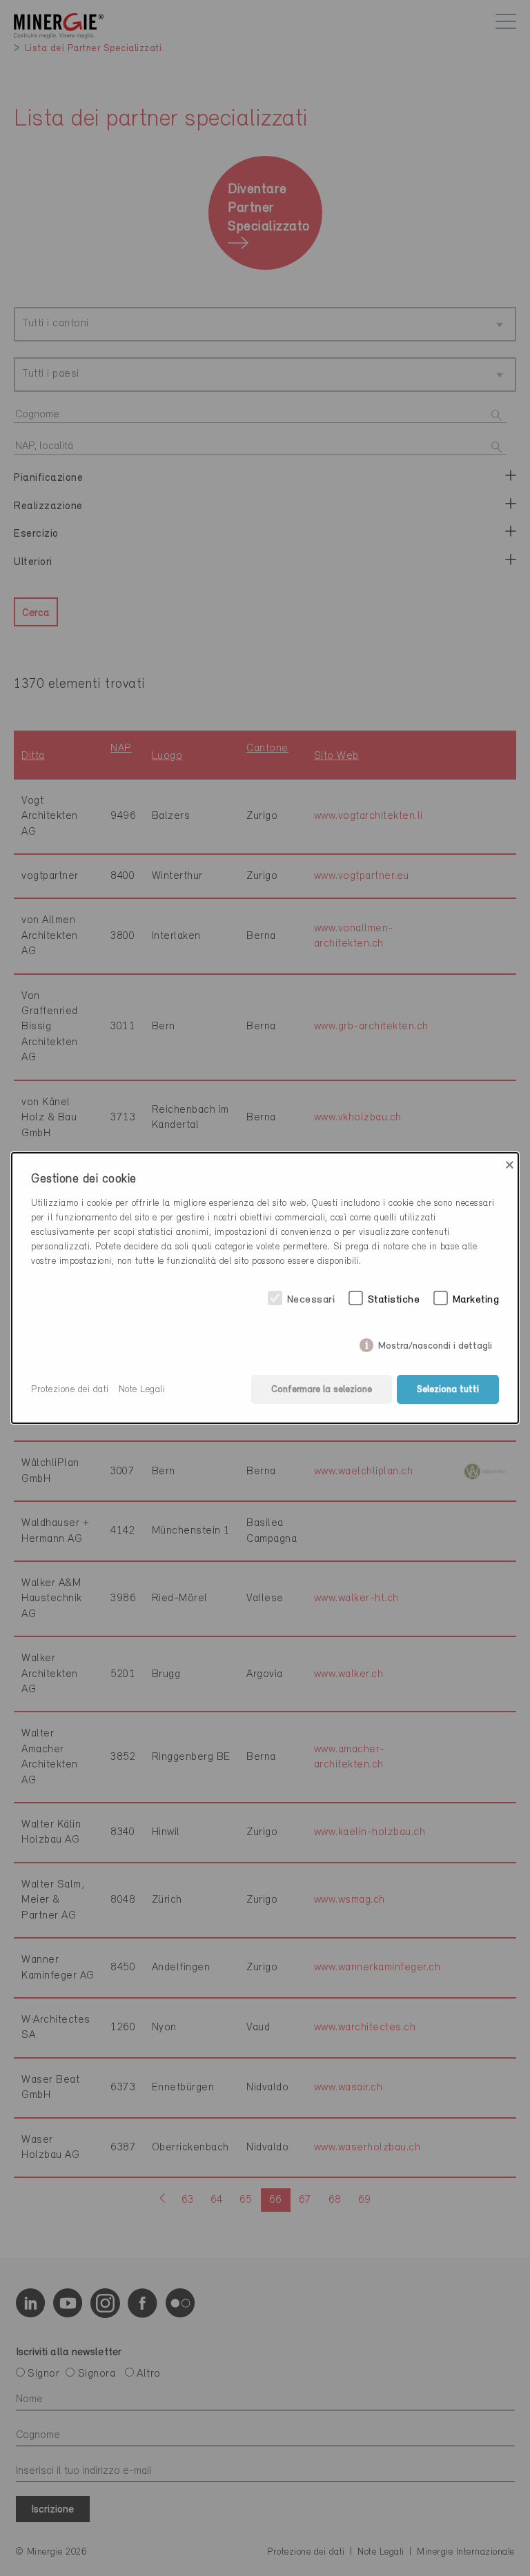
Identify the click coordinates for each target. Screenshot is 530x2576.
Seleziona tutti (448, 1390)
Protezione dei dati (70, 1390)
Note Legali (142, 1390)
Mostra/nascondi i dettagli (435, 1343)
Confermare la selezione (322, 1390)
